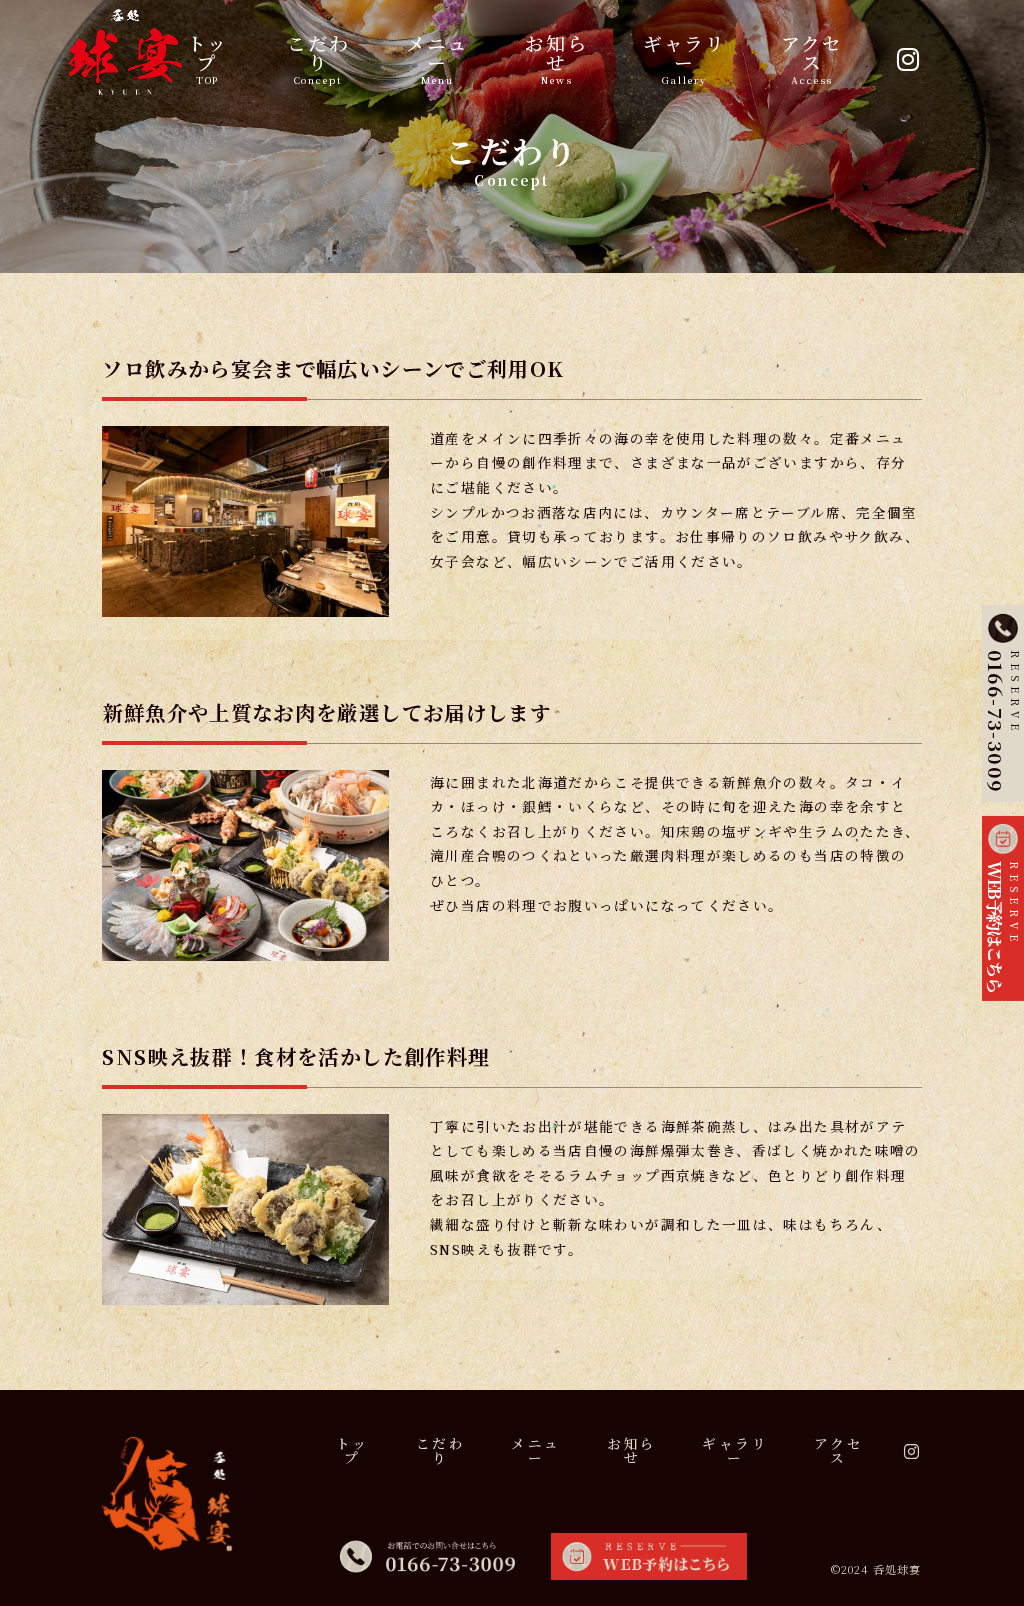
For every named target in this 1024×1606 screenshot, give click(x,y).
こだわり (318, 57)
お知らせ (556, 57)
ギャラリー (685, 57)
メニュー (437, 57)
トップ (207, 57)
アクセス (812, 57)
